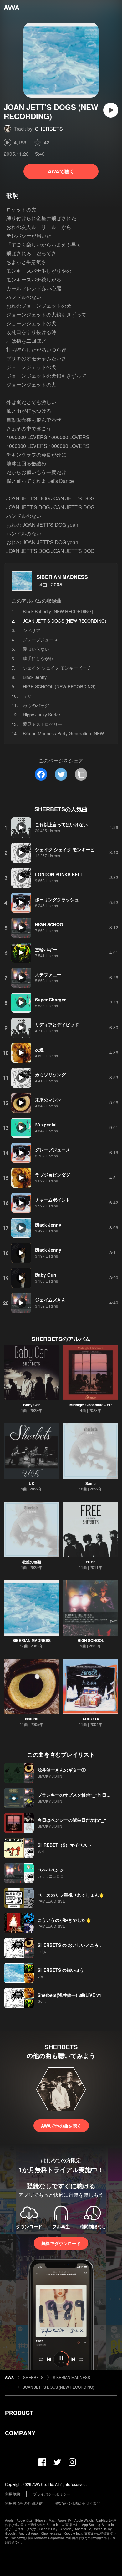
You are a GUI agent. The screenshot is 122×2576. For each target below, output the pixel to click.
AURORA (91, 1719)
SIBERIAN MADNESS (62, 577)
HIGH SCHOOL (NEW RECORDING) (59, 686)
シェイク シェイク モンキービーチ (57, 668)
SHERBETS (49, 129)
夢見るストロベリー (43, 724)
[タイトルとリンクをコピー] (81, 774)
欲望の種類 (32, 1562)
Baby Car (32, 1405)
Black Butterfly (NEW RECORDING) (58, 611)
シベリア (32, 630)
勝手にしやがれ (38, 658)
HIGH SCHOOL (91, 1640)
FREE (91, 1562)
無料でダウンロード (61, 2243)
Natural (32, 1719)
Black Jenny (35, 677)
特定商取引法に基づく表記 (78, 2503)
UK (32, 1483)
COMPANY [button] (20, 2433)
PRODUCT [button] (19, 2413)
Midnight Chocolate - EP (91, 1405)
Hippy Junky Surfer (42, 715)
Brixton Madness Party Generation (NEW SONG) (71, 733)
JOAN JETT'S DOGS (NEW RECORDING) (59, 2387)
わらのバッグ (36, 705)
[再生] (111, 110)
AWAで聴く (61, 171)
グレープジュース (40, 640)
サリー (29, 696)
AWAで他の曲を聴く (61, 2126)
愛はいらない (36, 649)
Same (91, 1483)
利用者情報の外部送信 (24, 2503)
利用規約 (13, 2494)
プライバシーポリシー (52, 2494)
